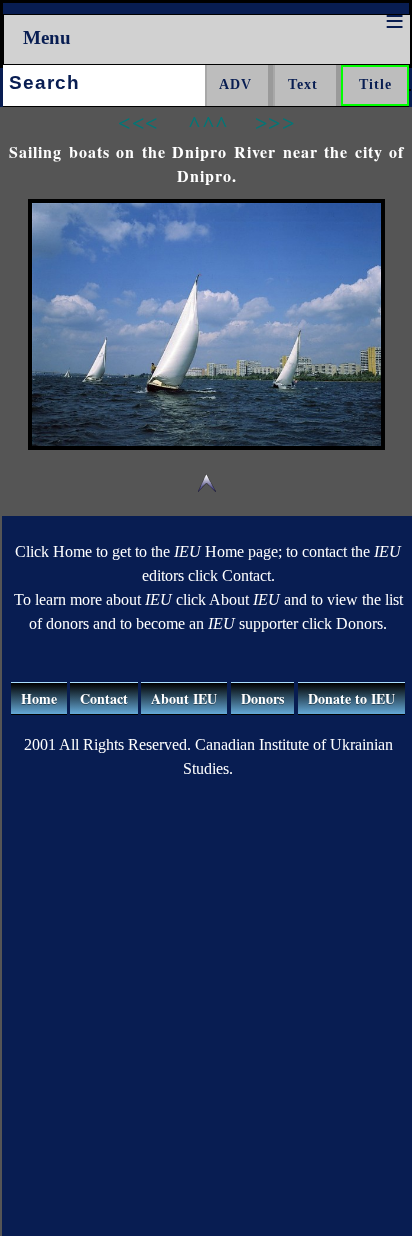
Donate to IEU (351, 698)
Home (39, 698)
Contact (104, 698)
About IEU (184, 698)
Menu (47, 37)
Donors (262, 698)
